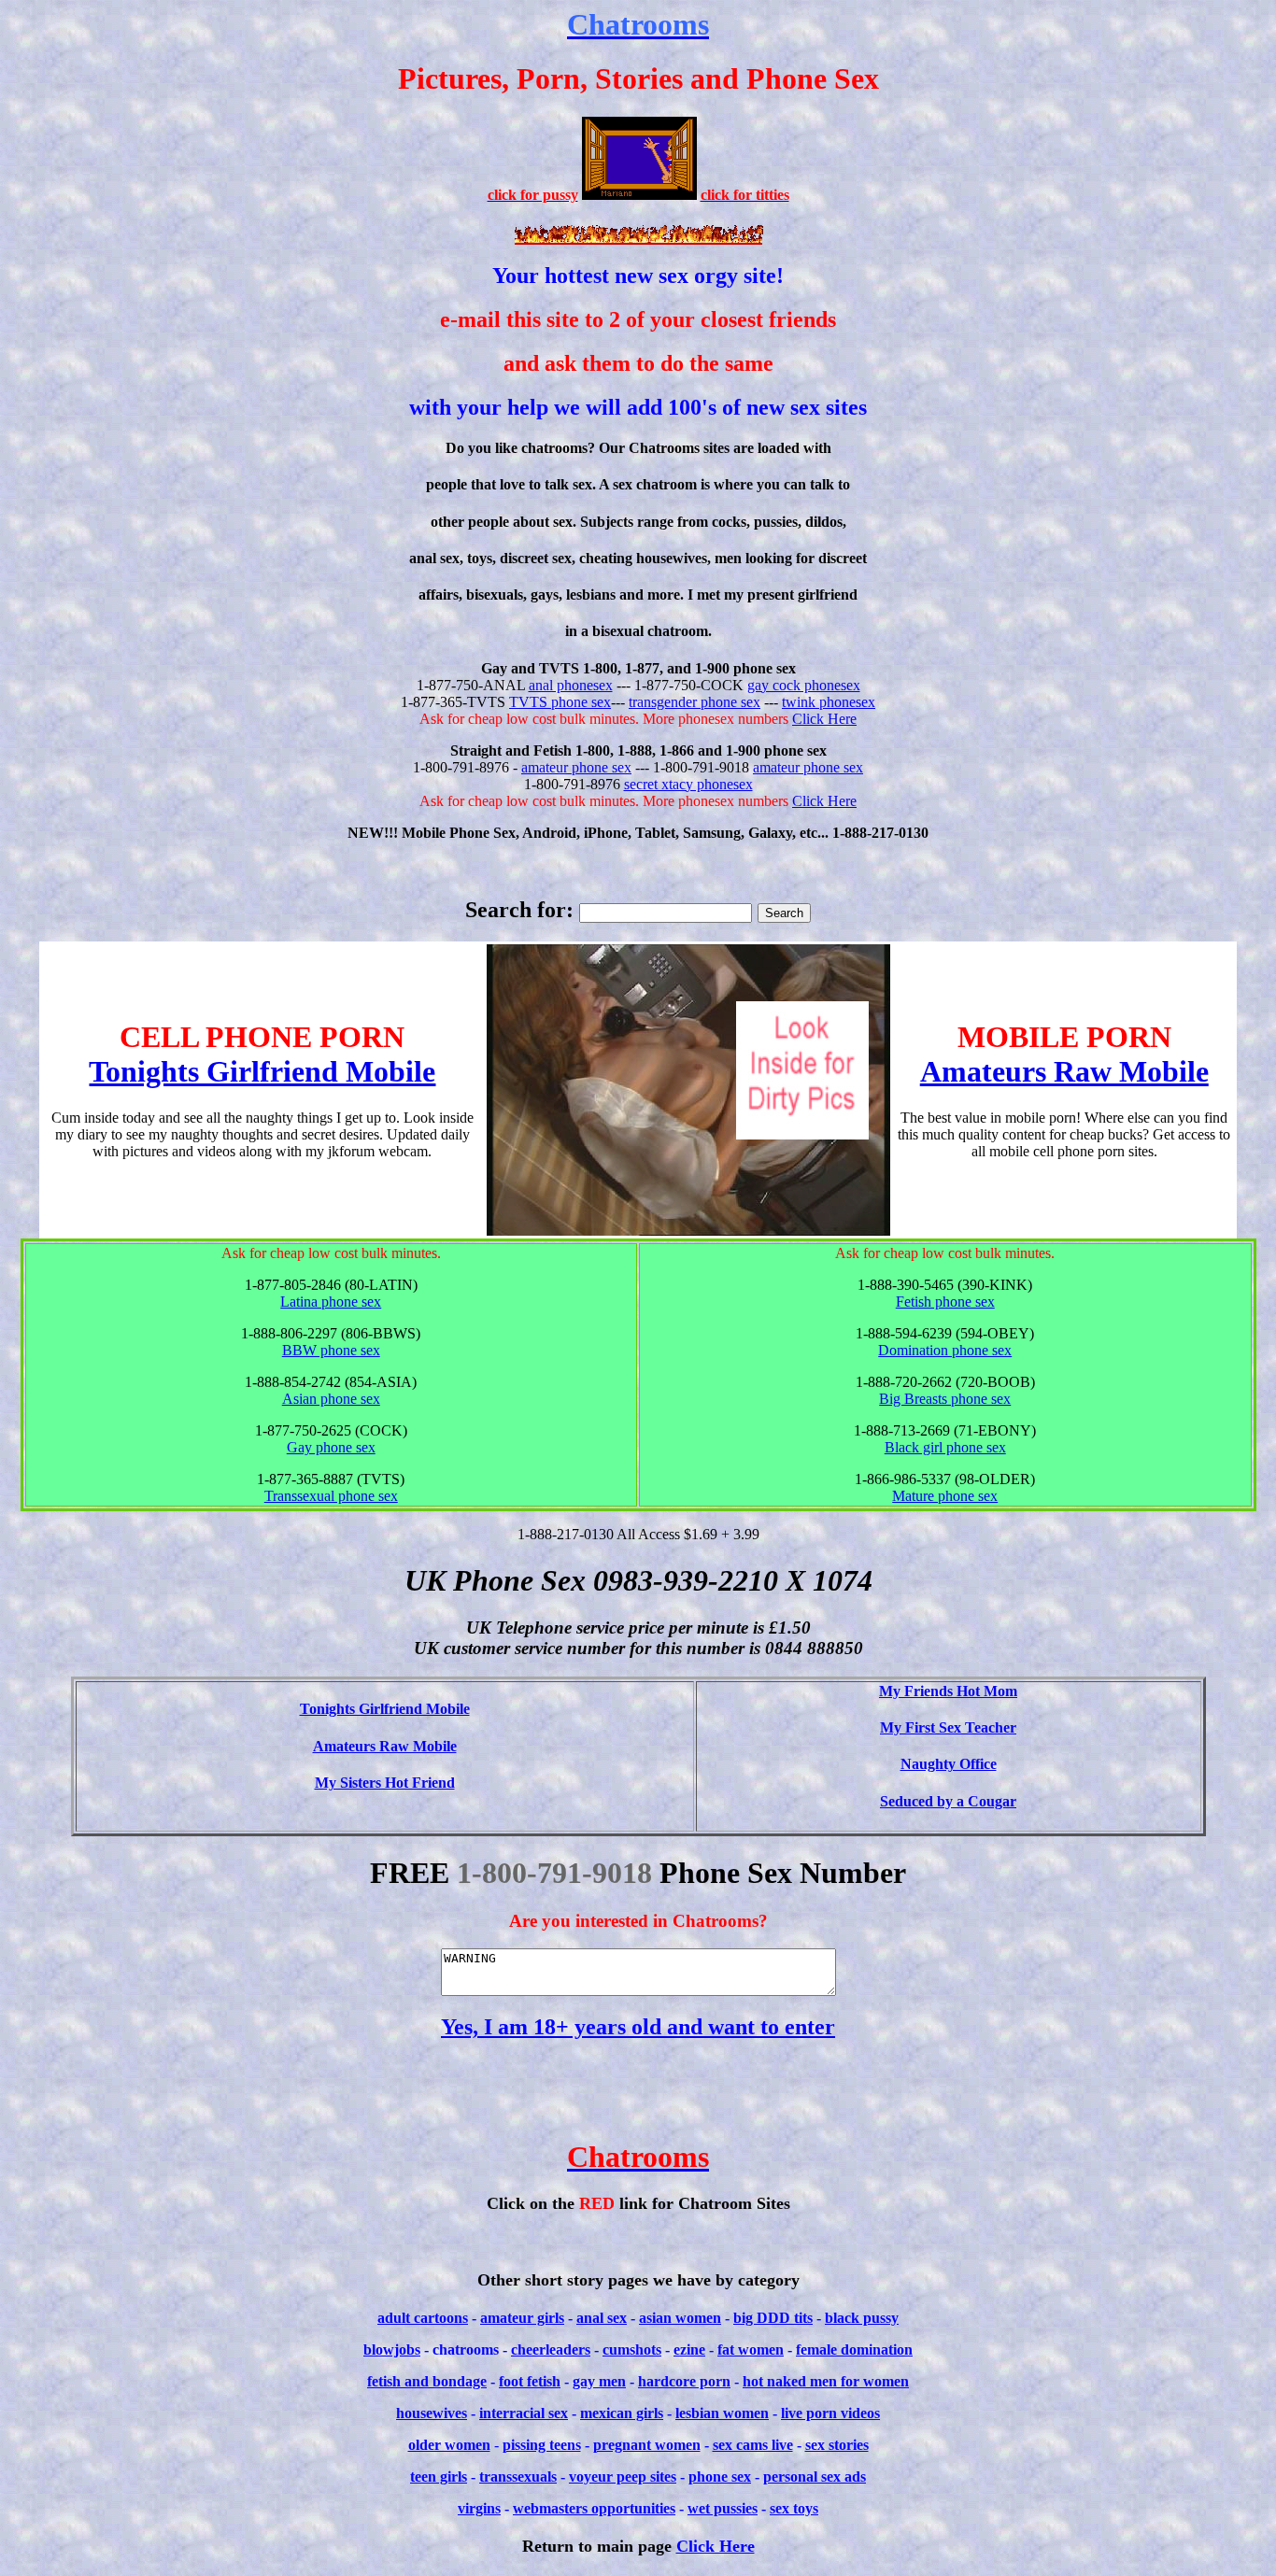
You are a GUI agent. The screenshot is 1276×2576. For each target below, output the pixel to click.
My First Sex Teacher (948, 1727)
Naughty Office (949, 1764)
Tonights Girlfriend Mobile (262, 1071)
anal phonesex (571, 685)
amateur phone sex (576, 767)
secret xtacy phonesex (688, 784)
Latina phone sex (331, 1302)
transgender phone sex (695, 702)
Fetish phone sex (945, 1302)
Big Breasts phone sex (945, 1399)
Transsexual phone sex (331, 1496)
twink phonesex (829, 702)
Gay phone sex (331, 1447)
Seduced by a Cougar (948, 1801)
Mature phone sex (945, 1496)
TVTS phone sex (560, 702)
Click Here (824, 719)
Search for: (519, 910)
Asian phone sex (331, 1399)
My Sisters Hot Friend (385, 1783)
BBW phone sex (331, 1350)
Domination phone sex (945, 1350)
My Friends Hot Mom (948, 1691)
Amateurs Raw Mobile (1064, 1071)
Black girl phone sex (945, 1447)
